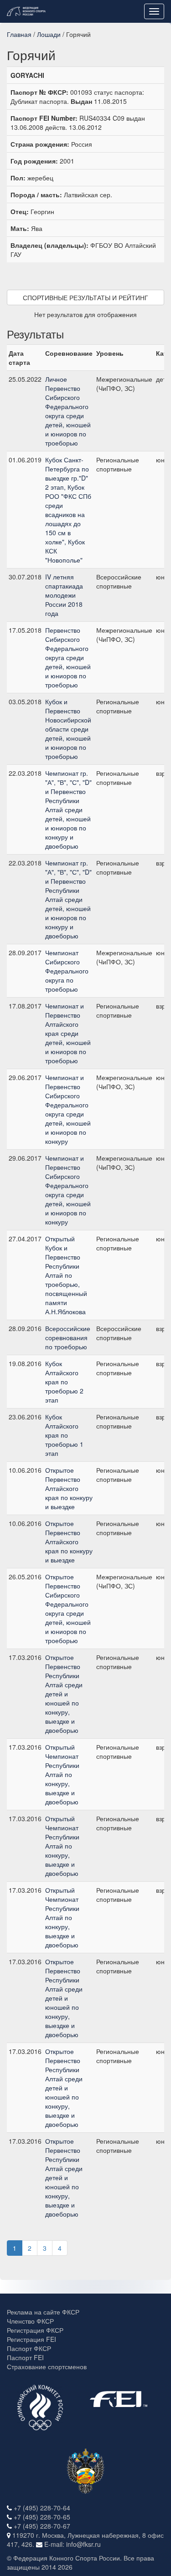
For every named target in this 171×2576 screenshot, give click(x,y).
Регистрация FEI (31, 2339)
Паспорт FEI (25, 2357)
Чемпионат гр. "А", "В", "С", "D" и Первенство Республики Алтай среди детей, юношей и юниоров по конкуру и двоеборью (68, 809)
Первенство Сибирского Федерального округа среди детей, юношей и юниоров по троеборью (68, 657)
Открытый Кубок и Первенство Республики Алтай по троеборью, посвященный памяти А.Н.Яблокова (66, 1275)
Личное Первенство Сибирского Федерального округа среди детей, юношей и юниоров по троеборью (68, 411)
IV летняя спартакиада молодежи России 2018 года (64, 595)
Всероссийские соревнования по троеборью (68, 1337)
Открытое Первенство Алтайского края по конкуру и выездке (69, 1488)
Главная (19, 34)
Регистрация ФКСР (35, 2330)
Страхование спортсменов (47, 2366)
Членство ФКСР (30, 2321)
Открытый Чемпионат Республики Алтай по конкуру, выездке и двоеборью (62, 1774)
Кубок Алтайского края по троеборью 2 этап (64, 1382)
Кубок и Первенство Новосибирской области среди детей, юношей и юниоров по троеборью (68, 729)
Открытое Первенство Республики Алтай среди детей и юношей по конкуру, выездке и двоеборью (64, 1694)
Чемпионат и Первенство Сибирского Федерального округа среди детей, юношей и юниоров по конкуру (68, 1109)
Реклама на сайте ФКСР (43, 2312)
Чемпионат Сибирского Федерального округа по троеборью (67, 971)
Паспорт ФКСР (29, 2348)
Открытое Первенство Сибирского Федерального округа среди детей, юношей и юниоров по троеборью (68, 1608)
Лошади (49, 34)
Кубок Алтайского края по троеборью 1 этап (64, 1435)
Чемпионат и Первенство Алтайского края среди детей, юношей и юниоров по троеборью (68, 1033)
